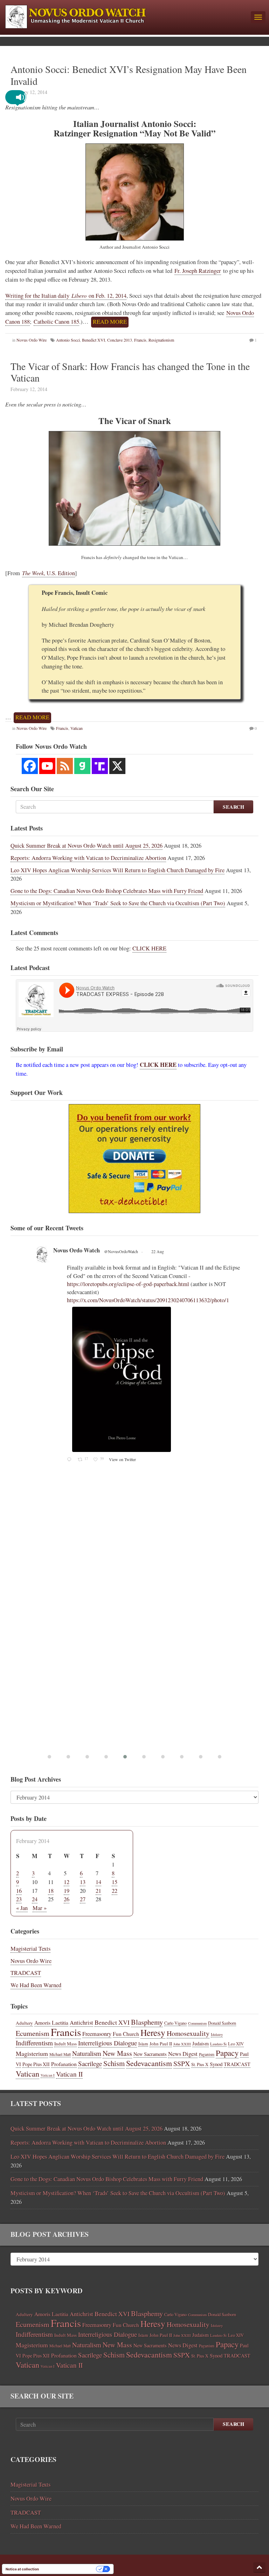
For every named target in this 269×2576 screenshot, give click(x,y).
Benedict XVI (94, 340)
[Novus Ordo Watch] (125, 16)
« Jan (22, 1908)
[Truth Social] (100, 766)
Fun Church (126, 2034)
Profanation (64, 2064)
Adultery (24, 2023)
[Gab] (82, 766)
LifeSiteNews (70, 1260)
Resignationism (161, 340)
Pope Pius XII (36, 2064)
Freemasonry (97, 2034)
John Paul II (161, 2044)
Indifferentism (34, 2043)
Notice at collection (22, 2569)
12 (67, 1882)
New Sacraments (150, 2054)
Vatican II (69, 2074)
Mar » (40, 1908)
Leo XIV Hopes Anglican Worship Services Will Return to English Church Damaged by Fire (118, 870)
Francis (140, 340)
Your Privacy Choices (70, 2569)
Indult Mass (65, 2044)
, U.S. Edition (49, 573)
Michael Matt (60, 2054)
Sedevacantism (149, 2063)
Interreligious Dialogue (108, 2043)
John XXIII (182, 2044)
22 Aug (136, 1261)
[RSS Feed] (65, 766)
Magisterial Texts (30, 1949)
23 (19, 1899)
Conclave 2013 (120, 340)
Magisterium (32, 2053)
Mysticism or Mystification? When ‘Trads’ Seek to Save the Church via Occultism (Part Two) (118, 903)
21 (98, 1891)
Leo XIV (236, 2044)
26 (67, 1899)
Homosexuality (188, 2033)
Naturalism (87, 2053)
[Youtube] (47, 766)
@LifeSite (107, 1261)
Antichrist (81, 2023)
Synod (216, 2064)
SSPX (182, 2063)
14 (98, 1882)
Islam (143, 2044)
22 (115, 1891)
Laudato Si (218, 2044)
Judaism (201, 2043)
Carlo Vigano (175, 2023)
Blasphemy (147, 2022)
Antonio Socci (68, 340)
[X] (117, 766)
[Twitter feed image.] (155, 1395)
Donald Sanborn (222, 2023)
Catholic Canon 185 (56, 322)
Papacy (227, 2053)
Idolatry (217, 2034)
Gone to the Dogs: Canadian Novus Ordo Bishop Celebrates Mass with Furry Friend (107, 891)
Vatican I (48, 2075)
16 (19, 1891)
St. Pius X (200, 2064)
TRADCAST (26, 1973)
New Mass (117, 2053)
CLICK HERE (149, 948)
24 (35, 1899)
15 (115, 1882)
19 (67, 1891)
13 (83, 1882)
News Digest (183, 2054)
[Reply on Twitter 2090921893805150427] (71, 1506)
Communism (197, 2023)
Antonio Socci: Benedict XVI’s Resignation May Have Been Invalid (129, 75)
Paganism (207, 2054)
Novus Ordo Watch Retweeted (80, 1249)
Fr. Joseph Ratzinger (198, 271)
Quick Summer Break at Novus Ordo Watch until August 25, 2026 (87, 846)
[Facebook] (30, 766)
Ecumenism (33, 2033)
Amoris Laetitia (51, 2022)
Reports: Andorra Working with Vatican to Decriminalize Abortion (88, 858)
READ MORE (110, 322)
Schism (114, 2063)
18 (51, 1891)
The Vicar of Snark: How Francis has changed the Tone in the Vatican (130, 372)
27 (83, 1899)
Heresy (153, 2032)
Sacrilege (90, 2063)
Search (233, 807)
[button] (21, 97)
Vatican (27, 2073)
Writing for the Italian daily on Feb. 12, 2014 (66, 296)
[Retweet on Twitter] (50, 1249)
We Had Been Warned (36, 1985)
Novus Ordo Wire (32, 340)
